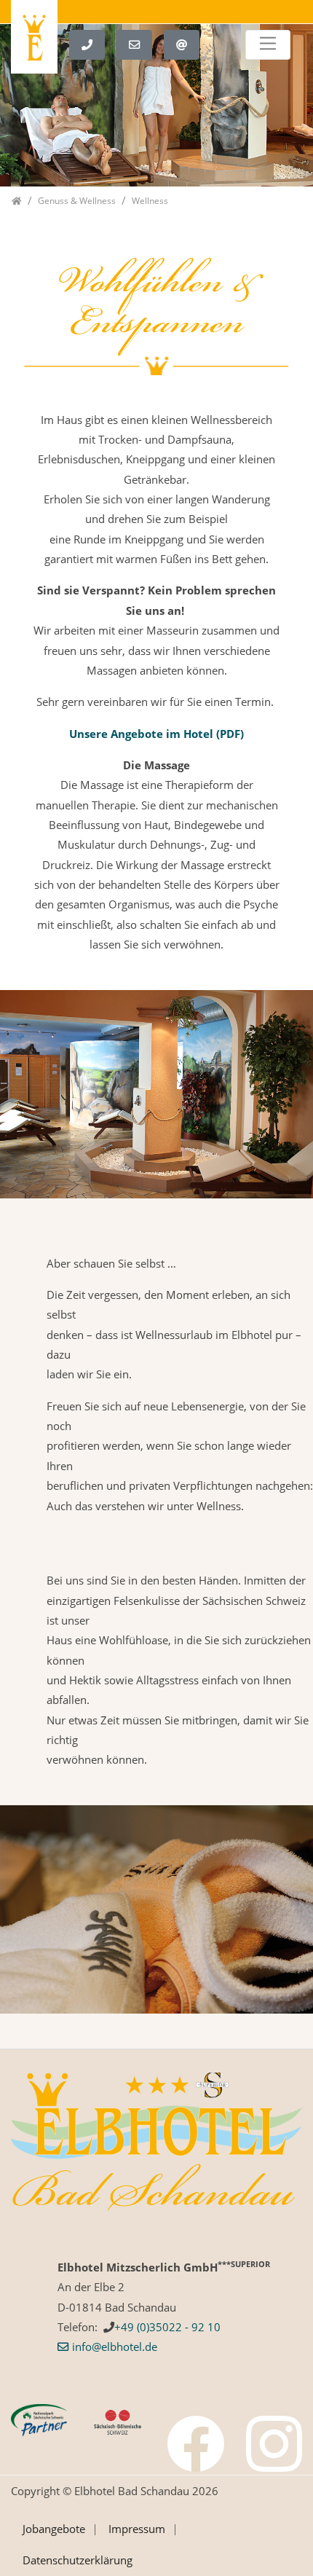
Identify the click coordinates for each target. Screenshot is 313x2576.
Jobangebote (54, 2529)
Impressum (137, 2529)
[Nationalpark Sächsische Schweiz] (39, 2419)
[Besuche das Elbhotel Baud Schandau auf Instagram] (274, 2444)
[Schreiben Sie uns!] (140, 43)
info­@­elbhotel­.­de (115, 2347)
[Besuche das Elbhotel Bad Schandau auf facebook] (196, 2444)
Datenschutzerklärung (78, 2560)
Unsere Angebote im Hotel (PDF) (156, 734)
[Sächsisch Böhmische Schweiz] (118, 2421)
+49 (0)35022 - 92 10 (167, 2327)
